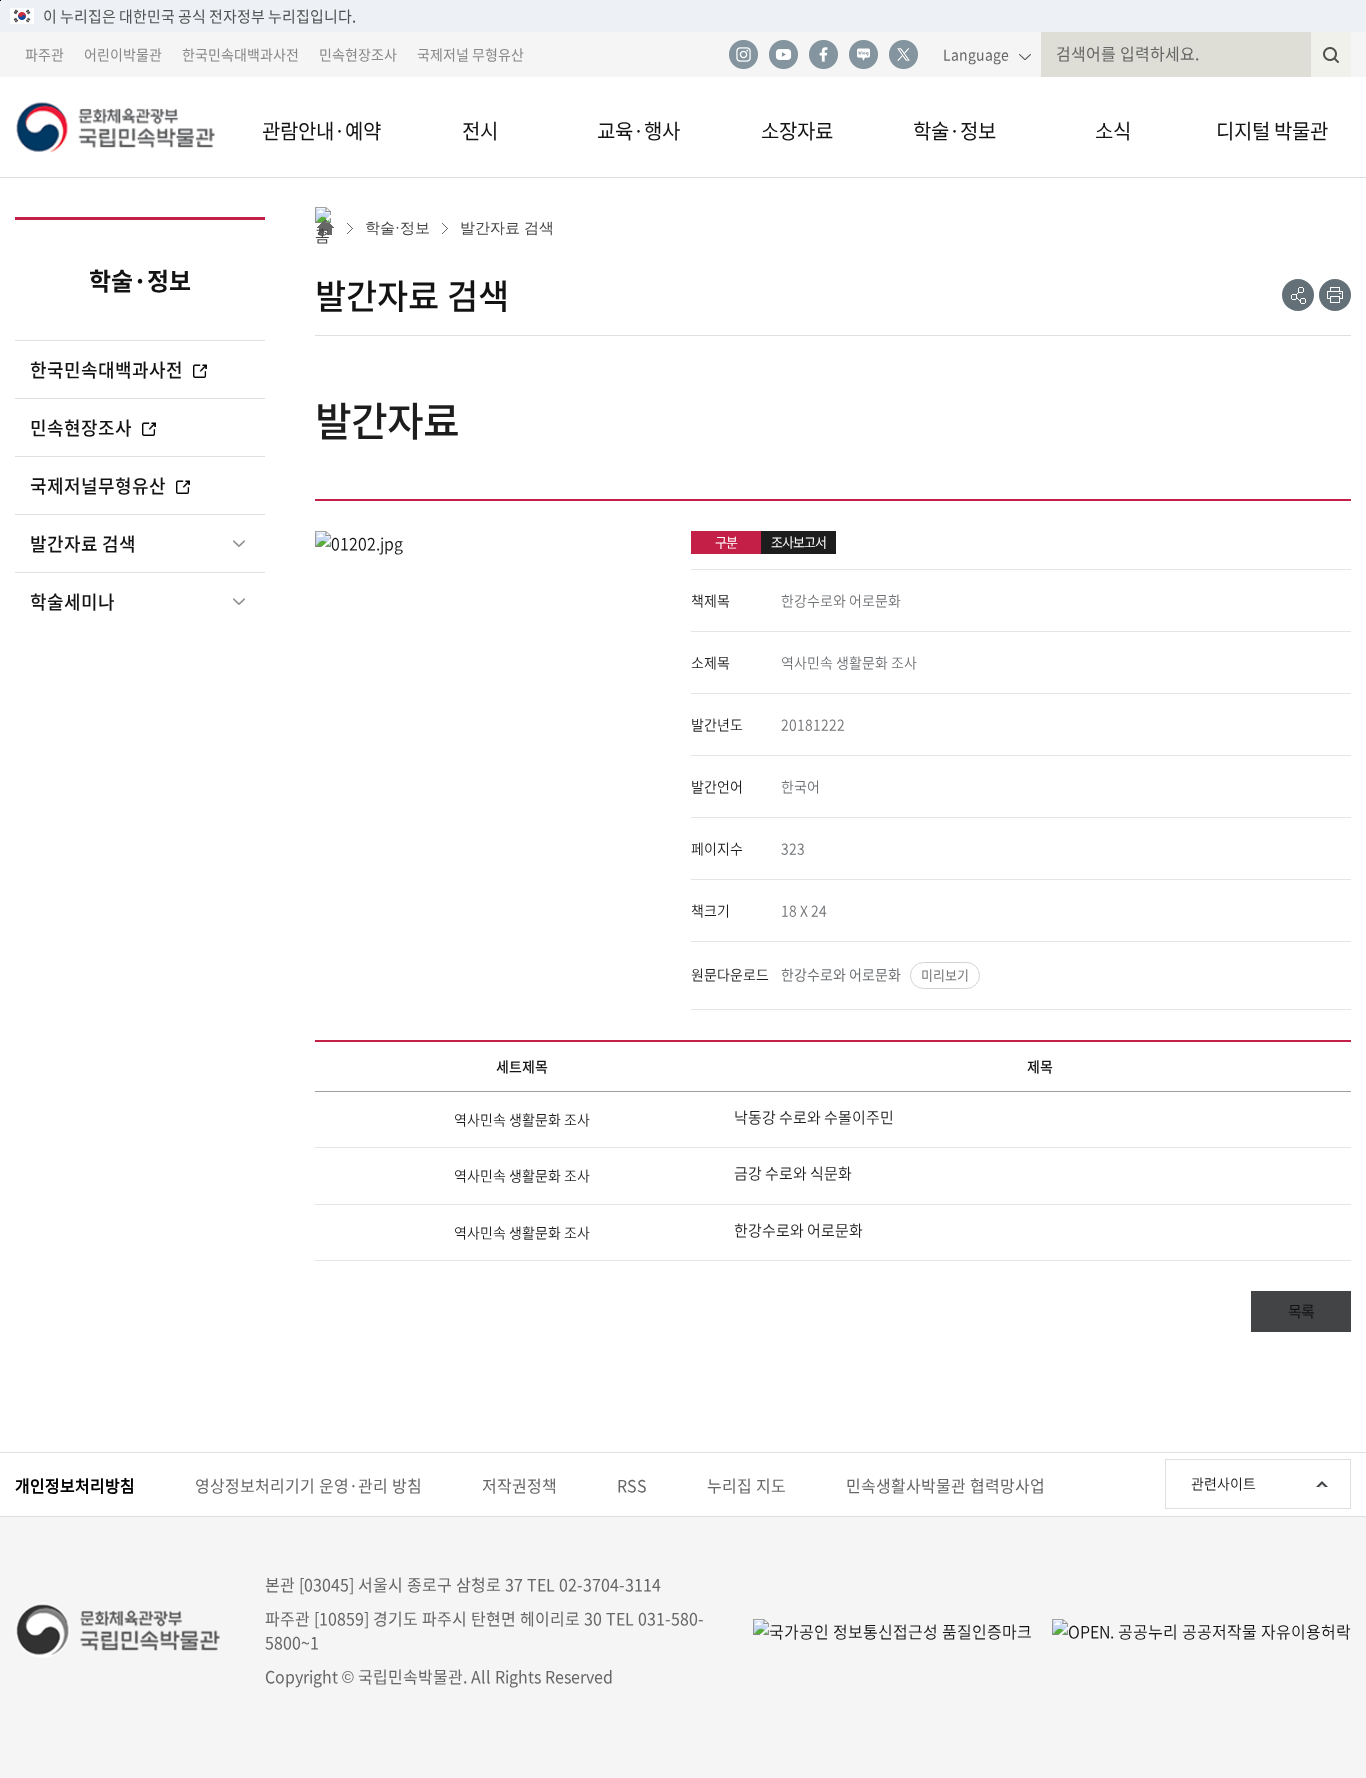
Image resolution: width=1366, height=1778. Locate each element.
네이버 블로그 (863, 55)
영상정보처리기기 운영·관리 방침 (308, 1485)
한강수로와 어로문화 (841, 974)
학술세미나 (72, 601)
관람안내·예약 (321, 130)
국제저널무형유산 (100, 485)
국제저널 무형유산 (470, 54)
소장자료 (797, 130)
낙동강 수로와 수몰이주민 (814, 1117)
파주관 (44, 54)
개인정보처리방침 (75, 1485)
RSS (632, 1485)
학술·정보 (954, 130)
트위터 (903, 55)
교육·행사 (638, 130)
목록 (1301, 1311)
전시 (480, 130)
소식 (1113, 130)
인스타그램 (743, 55)
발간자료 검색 (83, 543)
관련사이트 (1223, 1483)
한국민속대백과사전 (240, 54)
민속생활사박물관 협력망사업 (945, 1485)
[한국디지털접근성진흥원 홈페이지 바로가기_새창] (892, 1629)
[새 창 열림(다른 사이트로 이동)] (1191, 1629)
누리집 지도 (746, 1485)
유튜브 (783, 55)
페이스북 (823, 55)
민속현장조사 (358, 54)
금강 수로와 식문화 (793, 1173)
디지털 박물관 (1272, 130)
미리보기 (945, 974)
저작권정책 (519, 1485)
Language (976, 54)
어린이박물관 (123, 54)
